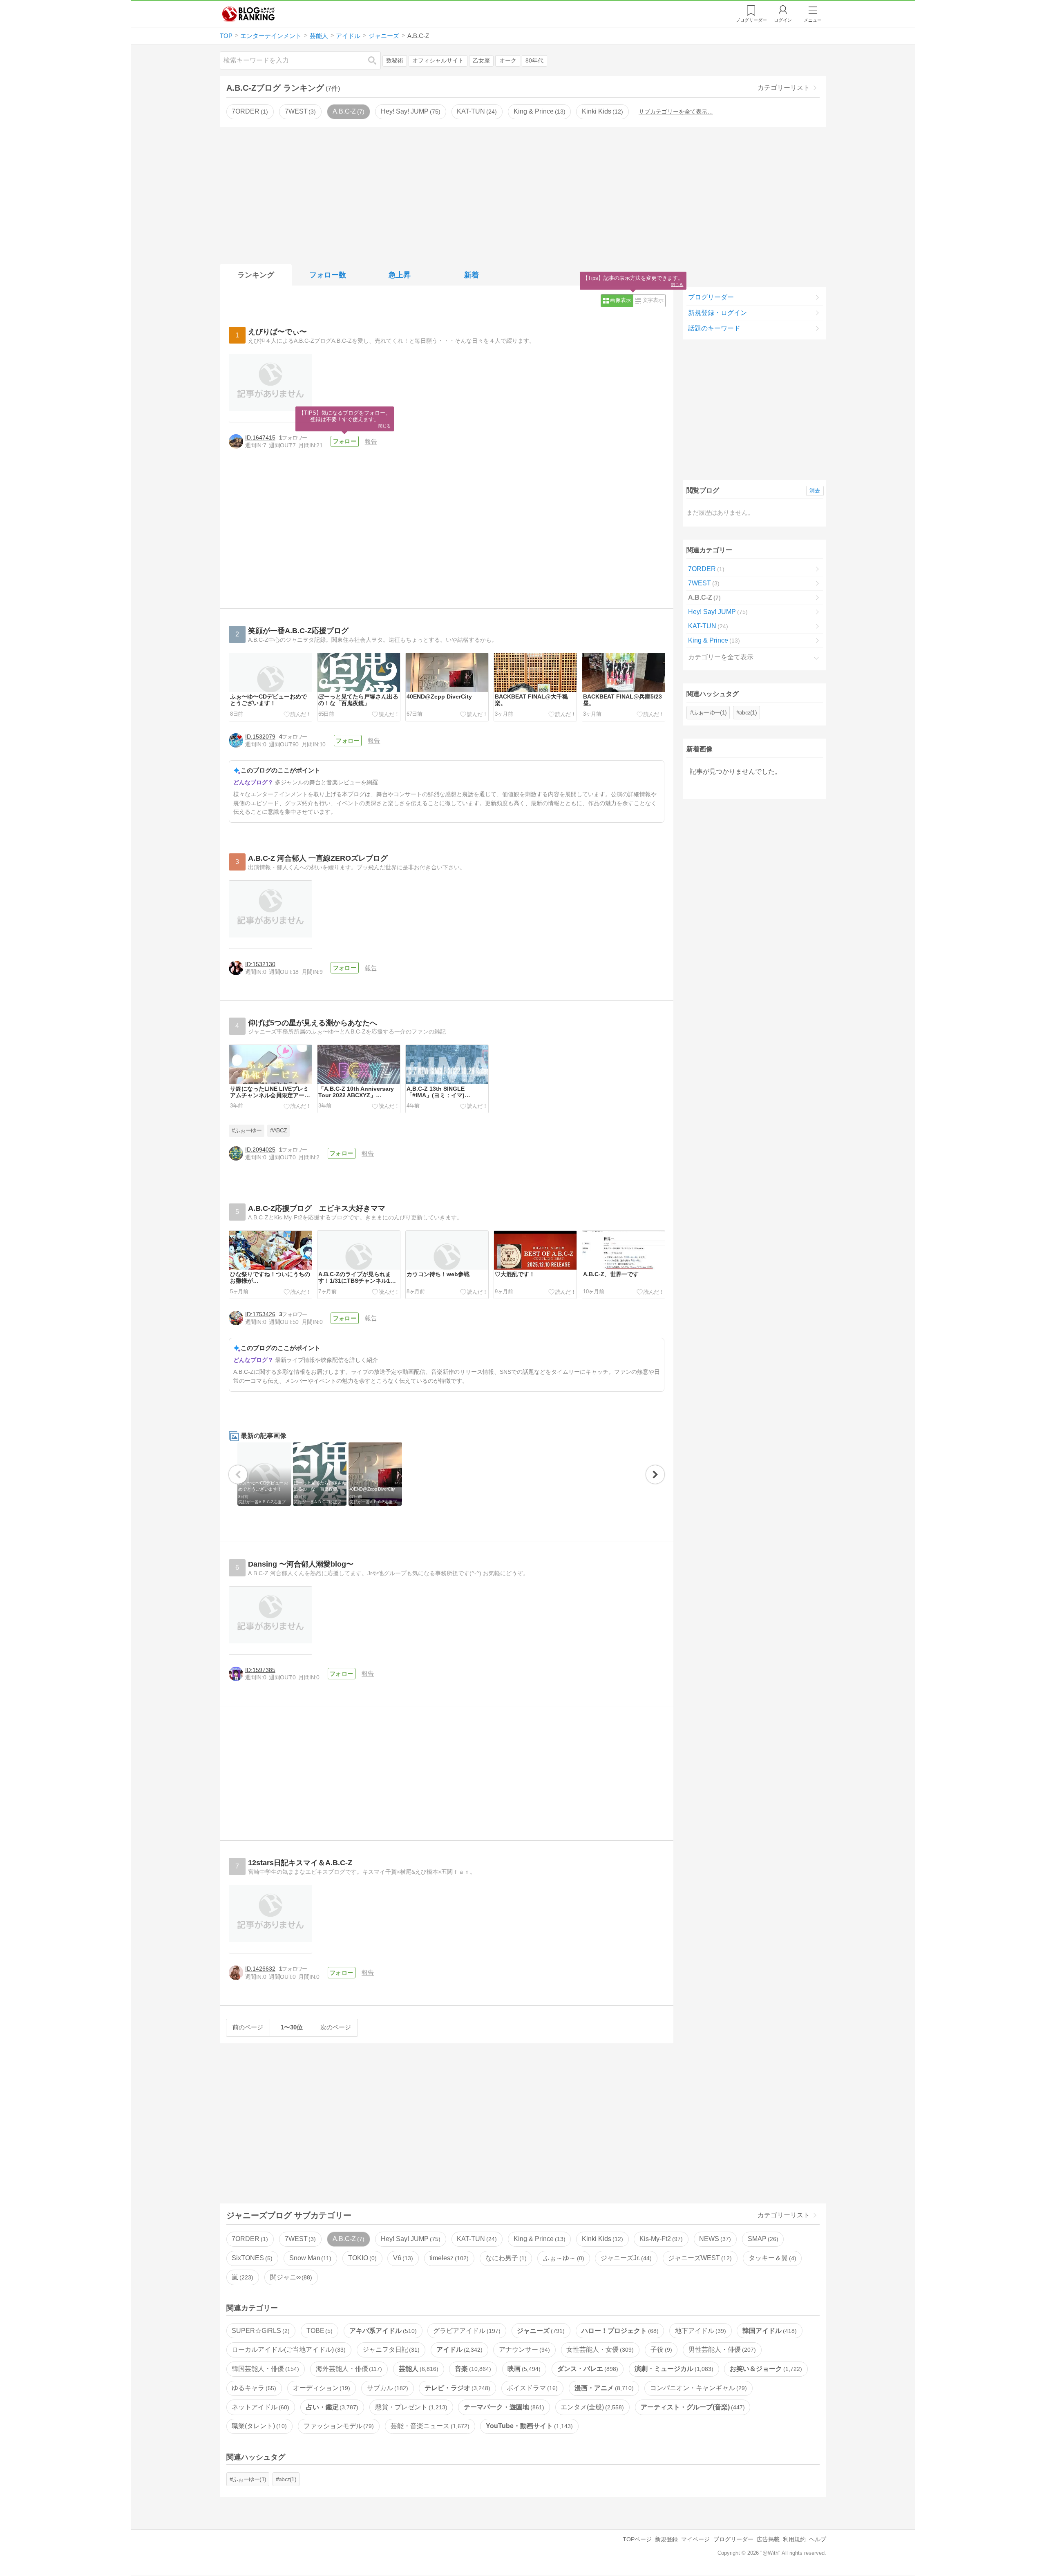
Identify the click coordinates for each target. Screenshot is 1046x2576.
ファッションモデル (338, 2426)
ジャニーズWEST (699, 2258)
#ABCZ (279, 1131)
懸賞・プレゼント (410, 2407)
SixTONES (251, 2258)
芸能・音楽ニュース (429, 2426)
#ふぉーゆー (247, 1131)
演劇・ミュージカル (673, 2369)
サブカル (387, 2388)
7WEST (299, 111)
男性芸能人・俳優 (721, 2349)
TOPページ (637, 2539)
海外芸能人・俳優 (348, 2369)
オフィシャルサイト (438, 61)
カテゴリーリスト (784, 88)
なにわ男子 (505, 2258)
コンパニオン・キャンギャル (697, 2388)
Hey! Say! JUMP (410, 111)
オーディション (321, 2388)
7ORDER (249, 111)
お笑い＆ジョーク (765, 2369)
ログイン (783, 20)
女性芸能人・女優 (599, 2349)
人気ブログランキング (248, 14)
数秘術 (395, 61)
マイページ (695, 2539)
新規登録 (666, 2539)
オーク (508, 61)
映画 (523, 2369)
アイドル (458, 2349)
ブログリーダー (711, 297)
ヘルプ (818, 2539)
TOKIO (361, 2258)
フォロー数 (328, 275)
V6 (402, 2258)
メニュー (813, 20)
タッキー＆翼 (771, 2258)
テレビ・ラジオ (456, 2388)
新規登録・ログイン (717, 313)
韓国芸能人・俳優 (264, 2369)
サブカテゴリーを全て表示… (676, 112)
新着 (472, 275)
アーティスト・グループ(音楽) (692, 2407)
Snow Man (310, 2258)
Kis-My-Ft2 (660, 2239)
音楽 (472, 2369)
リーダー (751, 20)
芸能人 (418, 2369)
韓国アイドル (769, 2331)
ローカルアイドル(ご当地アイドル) (288, 2349)
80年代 (534, 61)
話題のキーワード (714, 328)
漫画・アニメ (603, 2388)
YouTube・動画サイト (528, 2426)
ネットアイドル (259, 2407)
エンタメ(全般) (591, 2407)
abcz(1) (748, 712)
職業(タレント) (258, 2426)
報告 (371, 441)
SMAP (762, 2239)
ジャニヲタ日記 (390, 2349)
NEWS (714, 2239)
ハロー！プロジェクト (619, 2331)
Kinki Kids (601, 111)
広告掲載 (768, 2539)
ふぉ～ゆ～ (563, 2258)
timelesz (448, 2258)
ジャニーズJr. (625, 2258)
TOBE (319, 2331)
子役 (660, 2349)
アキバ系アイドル (382, 2331)
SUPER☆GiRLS (260, 2331)
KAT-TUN (476, 111)
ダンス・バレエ (587, 2369)
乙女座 (481, 61)
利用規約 (794, 2539)
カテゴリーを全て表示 (721, 657)
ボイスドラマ (531, 2388)
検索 (376, 60)
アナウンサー (523, 2349)
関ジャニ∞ (290, 2277)
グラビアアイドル (466, 2331)
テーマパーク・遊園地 (503, 2407)
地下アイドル (700, 2331)
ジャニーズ (540, 2331)
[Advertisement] (523, 194)
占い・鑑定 (331, 2407)
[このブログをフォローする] (344, 442)
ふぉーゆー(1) (710, 712)
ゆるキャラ (253, 2388)
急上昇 (400, 275)
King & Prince (539, 111)
